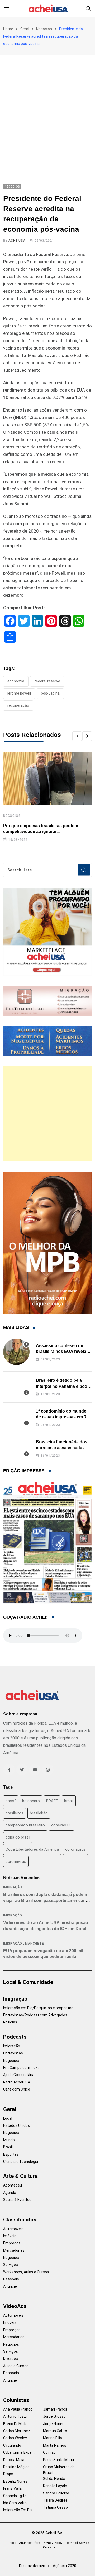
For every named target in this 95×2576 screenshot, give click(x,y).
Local (8, 2118)
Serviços (11, 2265)
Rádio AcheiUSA (17, 2082)
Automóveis (13, 2229)
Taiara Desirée (55, 2500)
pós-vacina (50, 693)
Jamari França (55, 2409)
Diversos (11, 2359)
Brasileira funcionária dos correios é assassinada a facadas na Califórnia (62, 1448)
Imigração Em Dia (18, 2510)
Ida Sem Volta (15, 2503)
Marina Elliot (53, 2438)
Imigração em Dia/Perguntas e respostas (38, 2008)
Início (13, 2543)
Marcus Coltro (55, 2431)
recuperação (18, 705)
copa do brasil (18, 1837)
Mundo (9, 2140)
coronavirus (75, 1849)
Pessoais (11, 2279)
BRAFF (52, 1801)
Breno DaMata (15, 2424)
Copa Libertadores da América (32, 1849)
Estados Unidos (16, 2125)
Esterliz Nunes (15, 2481)
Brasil (8, 2147)
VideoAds (15, 2306)
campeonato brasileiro (25, 1825)
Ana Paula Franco (18, 2409)
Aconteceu (13, 2185)
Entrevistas (13, 2053)
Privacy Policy (53, 2543)
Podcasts (15, 2037)
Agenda (10, 2193)
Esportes (11, 2154)
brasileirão (39, 1813)
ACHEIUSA (17, 241)
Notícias (10, 2022)
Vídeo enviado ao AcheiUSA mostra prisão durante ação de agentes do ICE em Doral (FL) (46, 1929)
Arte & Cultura (20, 2176)
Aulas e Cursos (16, 2366)
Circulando (12, 2445)
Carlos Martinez (17, 2431)
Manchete (34, 1944)
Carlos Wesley (15, 2438)
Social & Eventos (17, 2200)
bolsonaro (31, 1801)
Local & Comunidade (28, 1982)
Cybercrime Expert (19, 2452)
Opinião (49, 2452)
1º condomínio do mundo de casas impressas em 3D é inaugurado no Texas (63, 1417)
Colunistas (16, 2400)
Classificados (20, 2220)
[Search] (88, 8)
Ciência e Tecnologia (21, 2162)
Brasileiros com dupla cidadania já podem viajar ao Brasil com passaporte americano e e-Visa (47, 1900)
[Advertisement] (47, 105)
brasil (69, 1801)
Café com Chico (17, 2089)
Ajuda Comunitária (19, 2075)
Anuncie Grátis (30, 2543)
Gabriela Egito (15, 2496)
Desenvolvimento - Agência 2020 (48, 2566)
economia (16, 681)
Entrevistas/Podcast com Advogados (35, 2015)
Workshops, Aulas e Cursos (26, 2272)
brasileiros (15, 1813)
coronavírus (16, 1861)
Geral (25, 29)
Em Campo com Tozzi (22, 2068)
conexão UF (61, 1825)
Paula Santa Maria (58, 2460)
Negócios (44, 29)
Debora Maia (14, 2460)
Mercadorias (14, 2250)
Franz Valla (12, 2488)
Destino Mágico (16, 2467)
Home (8, 29)
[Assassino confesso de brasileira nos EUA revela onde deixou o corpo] (16, 1352)
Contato (49, 2547)
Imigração (13, 1887)
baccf (11, 1801)
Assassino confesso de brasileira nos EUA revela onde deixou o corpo (61, 1352)
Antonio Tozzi (15, 2416)
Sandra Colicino (56, 2493)
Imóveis (10, 2236)
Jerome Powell (19, 693)
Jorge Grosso (54, 2416)
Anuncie (10, 2286)
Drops (8, 2474)
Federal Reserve (47, 681)
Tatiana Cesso (55, 2507)
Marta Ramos (55, 2445)
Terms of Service (77, 2543)
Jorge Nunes (54, 2424)
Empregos (12, 2243)
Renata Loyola (55, 2486)
